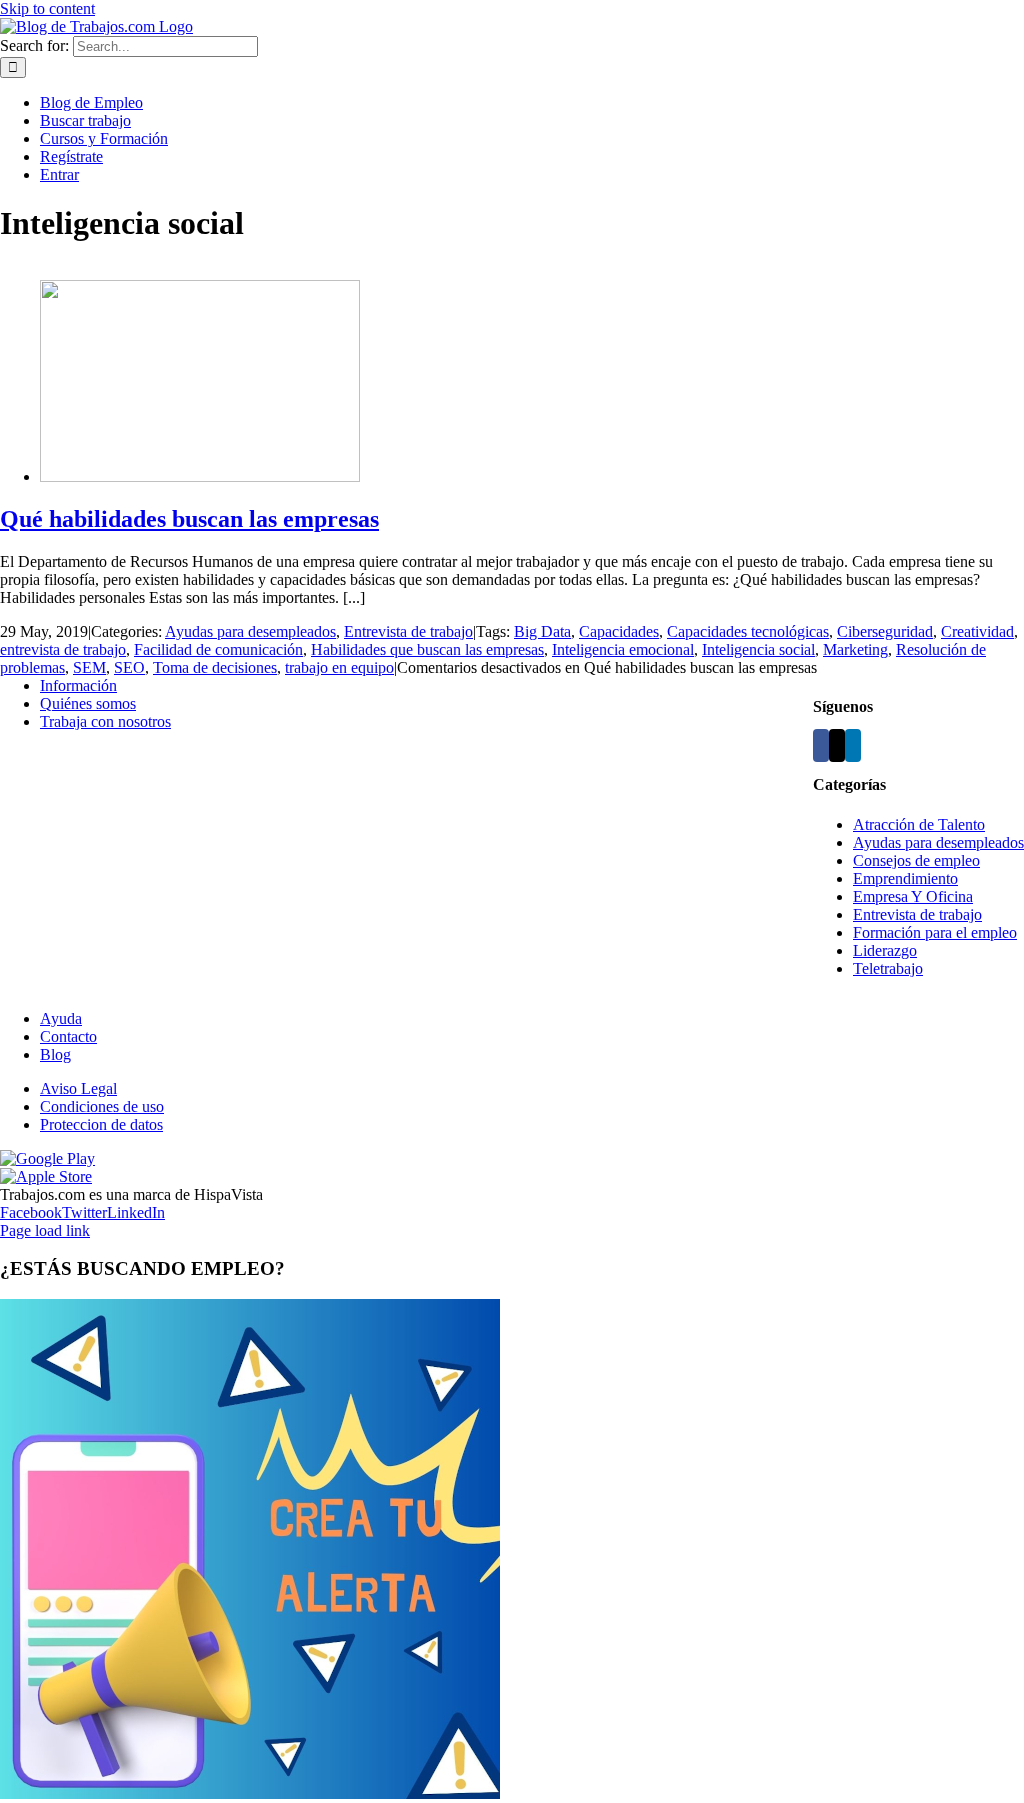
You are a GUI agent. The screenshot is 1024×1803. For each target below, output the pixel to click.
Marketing (855, 649)
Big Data (542, 631)
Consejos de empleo (916, 860)
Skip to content (47, 8)
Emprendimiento (905, 878)
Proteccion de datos (101, 1124)
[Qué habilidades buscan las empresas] (200, 476)
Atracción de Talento (919, 824)
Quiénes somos (88, 703)
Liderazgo (885, 950)
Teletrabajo (888, 968)
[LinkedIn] (853, 745)
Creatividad (977, 631)
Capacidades (619, 631)
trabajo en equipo (339, 667)
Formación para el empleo (935, 932)
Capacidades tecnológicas (748, 631)
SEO (129, 667)
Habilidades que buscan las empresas (427, 649)
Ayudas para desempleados (250, 631)
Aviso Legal (78, 1088)
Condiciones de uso (102, 1106)
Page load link (45, 1230)
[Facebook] (821, 745)
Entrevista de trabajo (408, 631)
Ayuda (61, 1018)
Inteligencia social (758, 649)
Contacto (68, 1036)
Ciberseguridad (885, 631)
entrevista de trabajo (63, 649)
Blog (55, 1054)
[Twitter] (837, 745)
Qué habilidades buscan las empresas (189, 519)
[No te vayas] (250, 1793)
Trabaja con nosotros (105, 721)
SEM (89, 667)
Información (78, 685)
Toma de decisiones (215, 667)
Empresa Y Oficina (913, 896)
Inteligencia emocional (623, 649)
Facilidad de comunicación (218, 649)
